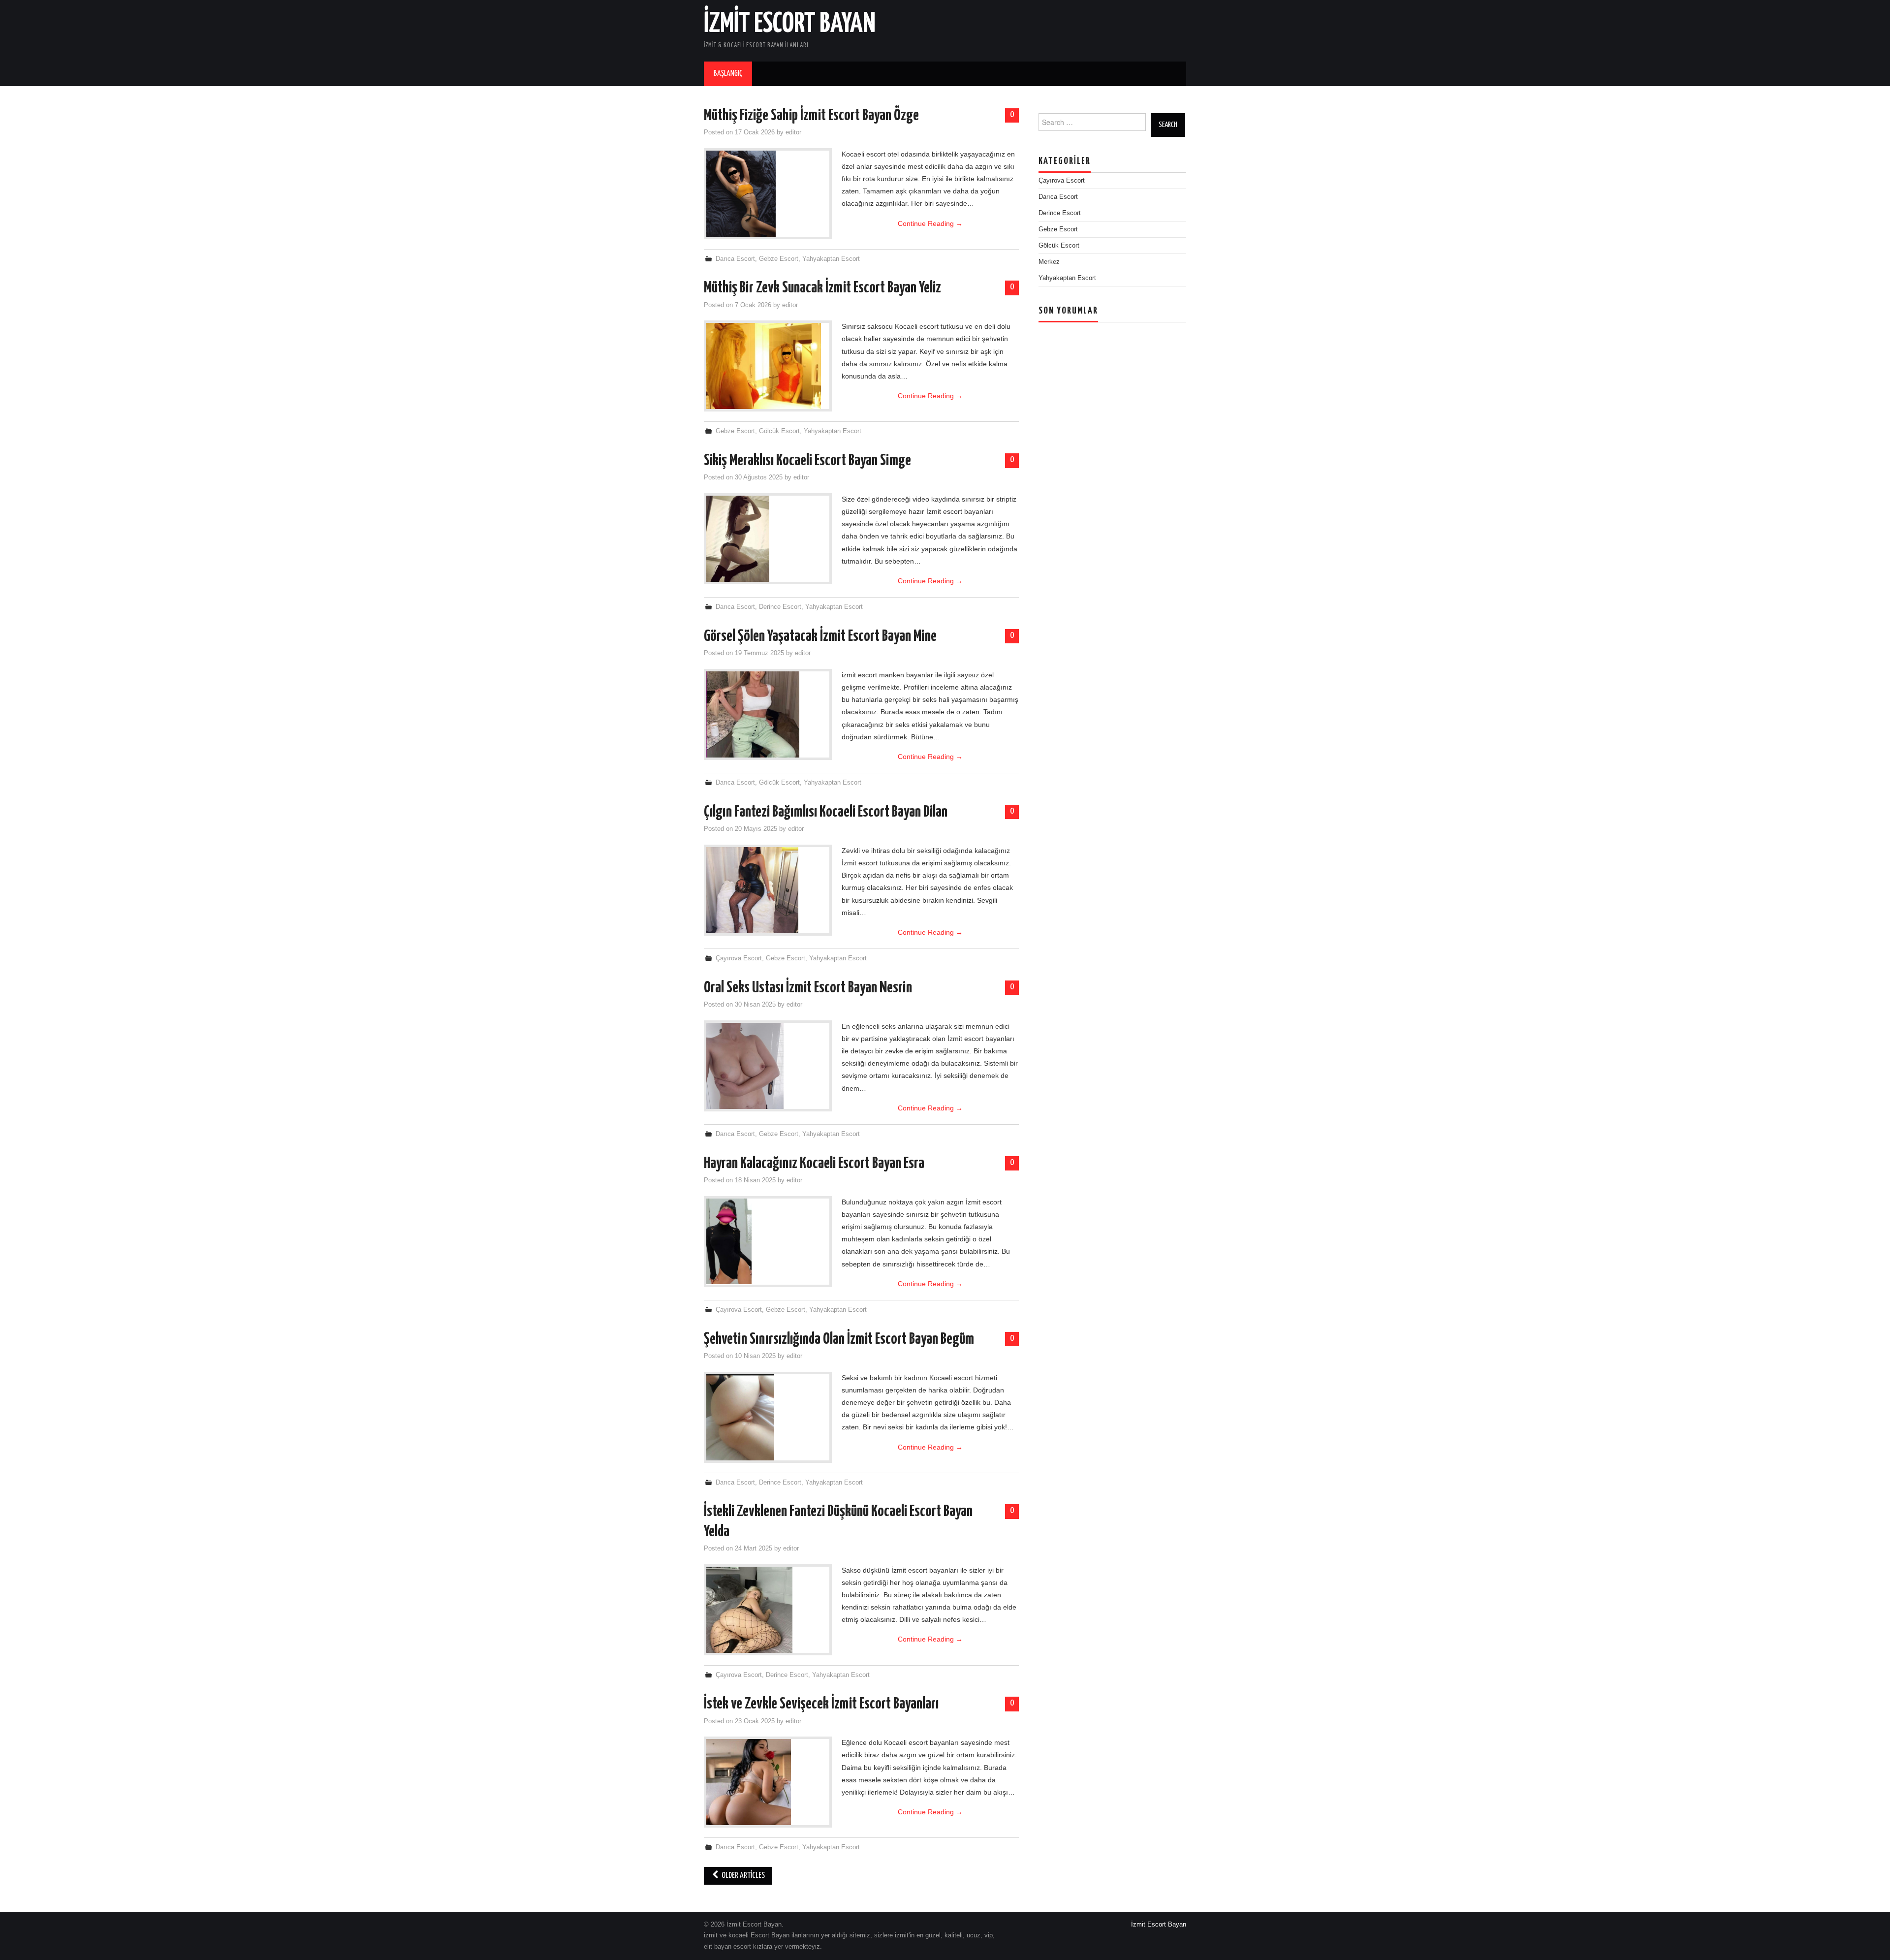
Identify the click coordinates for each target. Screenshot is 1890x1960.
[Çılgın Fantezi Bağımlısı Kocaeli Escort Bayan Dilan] (768, 890)
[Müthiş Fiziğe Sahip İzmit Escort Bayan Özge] (768, 194)
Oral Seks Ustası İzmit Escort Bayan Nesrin (808, 988)
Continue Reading (930, 223)
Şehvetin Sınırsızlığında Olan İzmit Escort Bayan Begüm (839, 1339)
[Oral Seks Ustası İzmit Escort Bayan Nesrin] (768, 1066)
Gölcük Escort (779, 431)
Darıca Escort (735, 259)
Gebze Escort (779, 259)
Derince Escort (780, 607)
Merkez (1049, 262)
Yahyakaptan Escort (831, 259)
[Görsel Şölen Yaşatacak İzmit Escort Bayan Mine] (768, 714)
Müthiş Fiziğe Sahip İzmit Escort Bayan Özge (811, 116)
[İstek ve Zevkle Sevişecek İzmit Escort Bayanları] (768, 1782)
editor (793, 132)
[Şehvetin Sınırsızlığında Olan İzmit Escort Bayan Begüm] (768, 1418)
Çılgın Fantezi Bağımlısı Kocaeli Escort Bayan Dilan (826, 812)
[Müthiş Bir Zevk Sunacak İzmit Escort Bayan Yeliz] (768, 366)
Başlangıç (728, 74)
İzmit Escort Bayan (790, 24)
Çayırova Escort (739, 958)
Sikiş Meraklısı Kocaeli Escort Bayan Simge (807, 461)
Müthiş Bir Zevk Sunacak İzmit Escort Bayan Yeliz (822, 288)
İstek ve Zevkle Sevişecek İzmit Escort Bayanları (821, 1704)
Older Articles (742, 1876)
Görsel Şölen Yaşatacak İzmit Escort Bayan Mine (820, 636)
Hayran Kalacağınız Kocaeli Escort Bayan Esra (814, 1164)
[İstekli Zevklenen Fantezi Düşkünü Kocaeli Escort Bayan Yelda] (768, 1610)
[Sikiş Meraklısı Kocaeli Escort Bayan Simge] (768, 539)
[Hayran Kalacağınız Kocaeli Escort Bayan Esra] (768, 1241)
